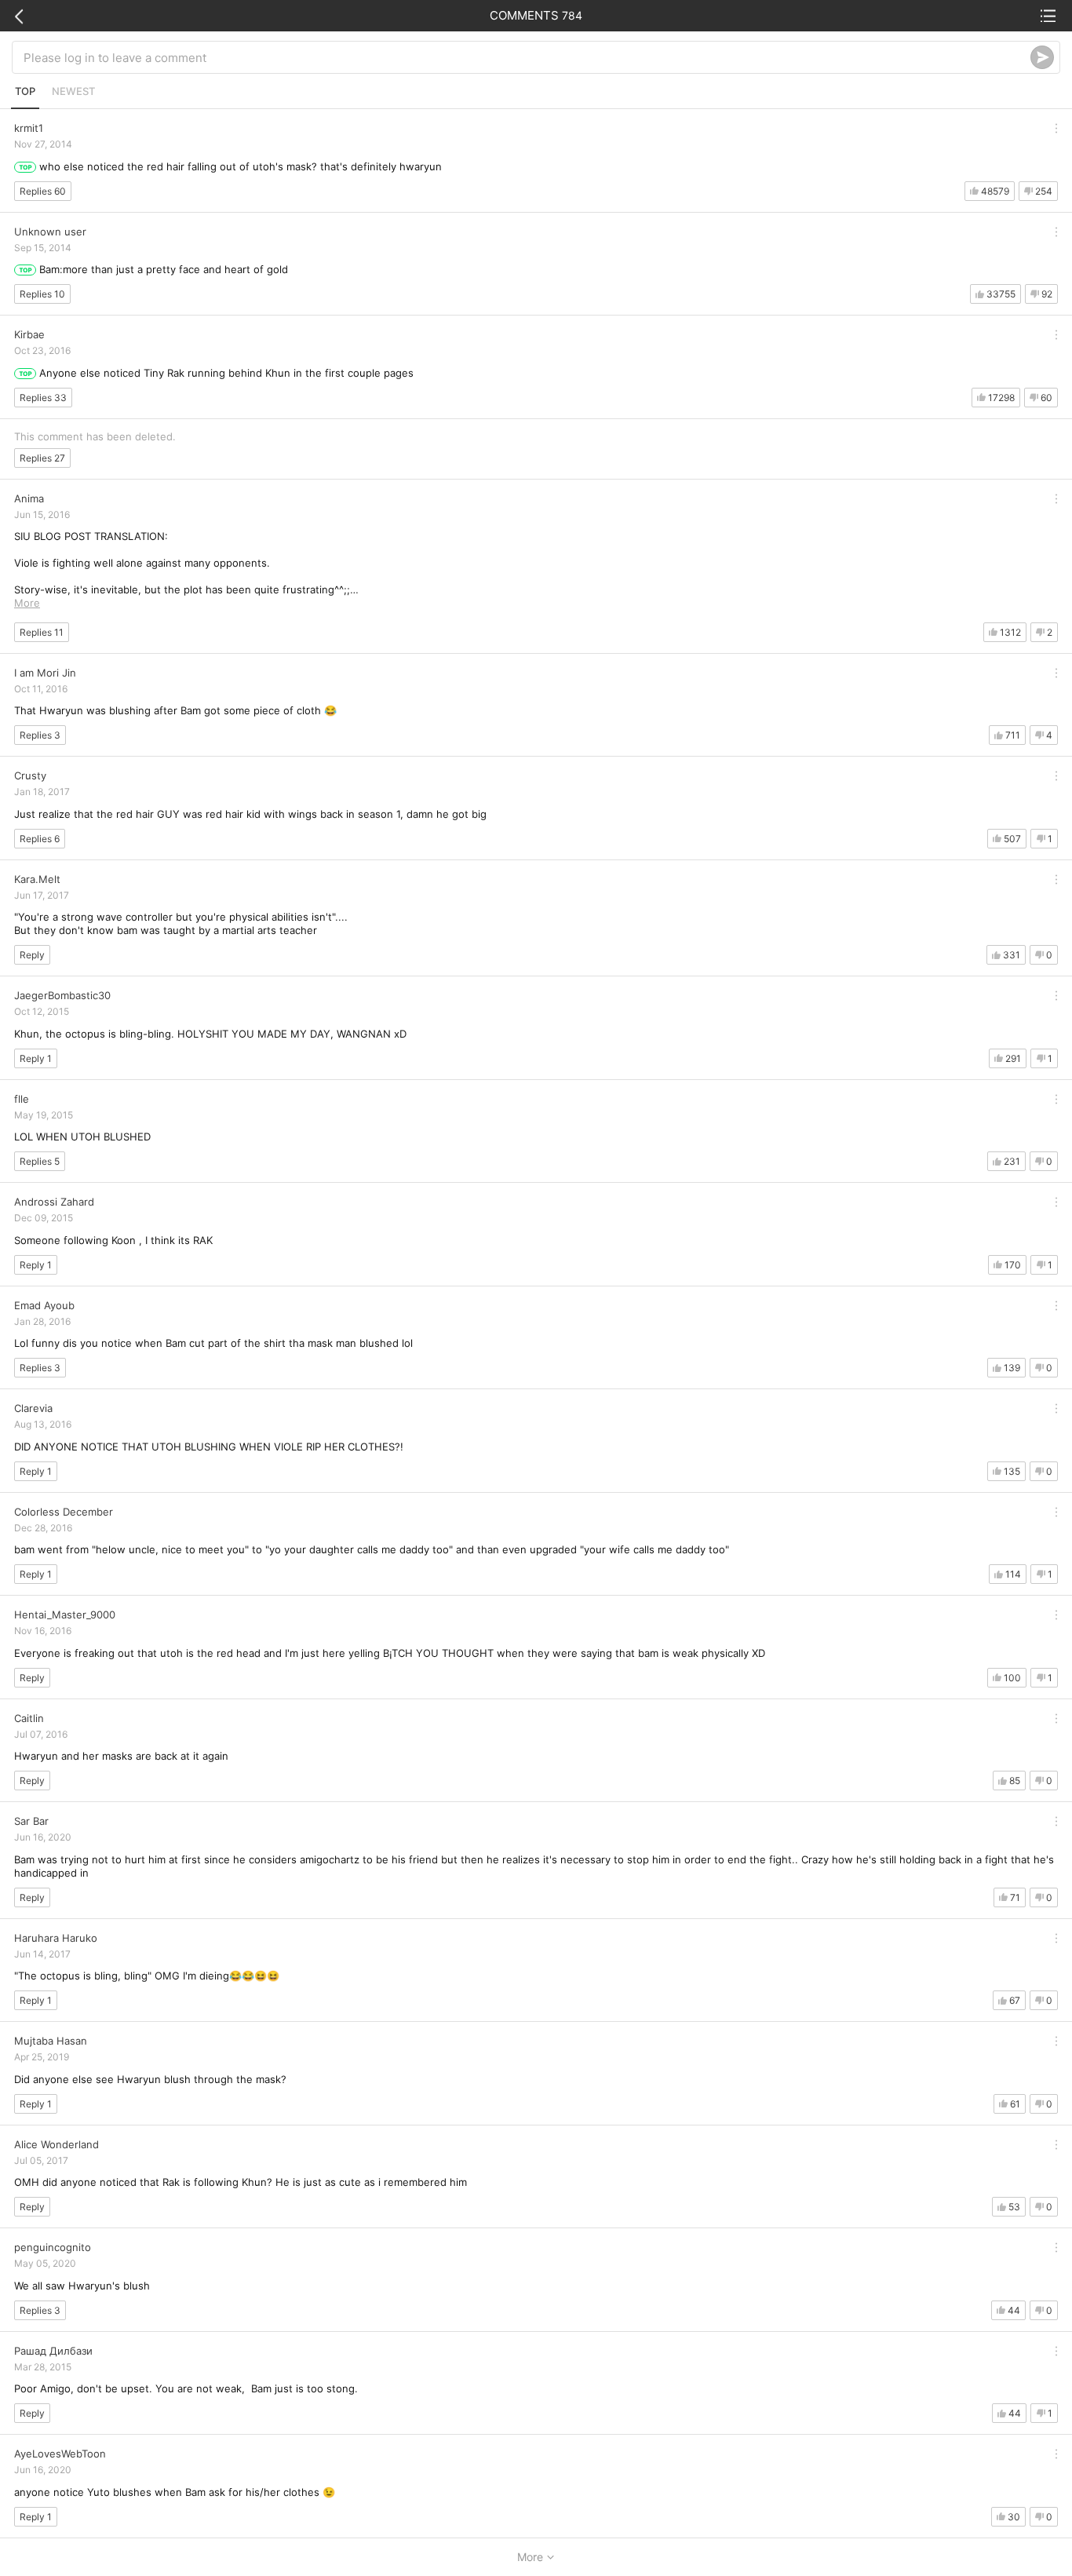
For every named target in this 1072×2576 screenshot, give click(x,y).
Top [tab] (25, 91)
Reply (32, 955)
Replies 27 (42, 458)
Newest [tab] (73, 91)
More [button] (27, 603)
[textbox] (527, 57)
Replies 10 (42, 294)
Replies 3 (40, 735)
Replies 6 (40, 839)
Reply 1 (36, 1058)
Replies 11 (42, 632)
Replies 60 (43, 191)
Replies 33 (43, 398)
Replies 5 (40, 1161)
